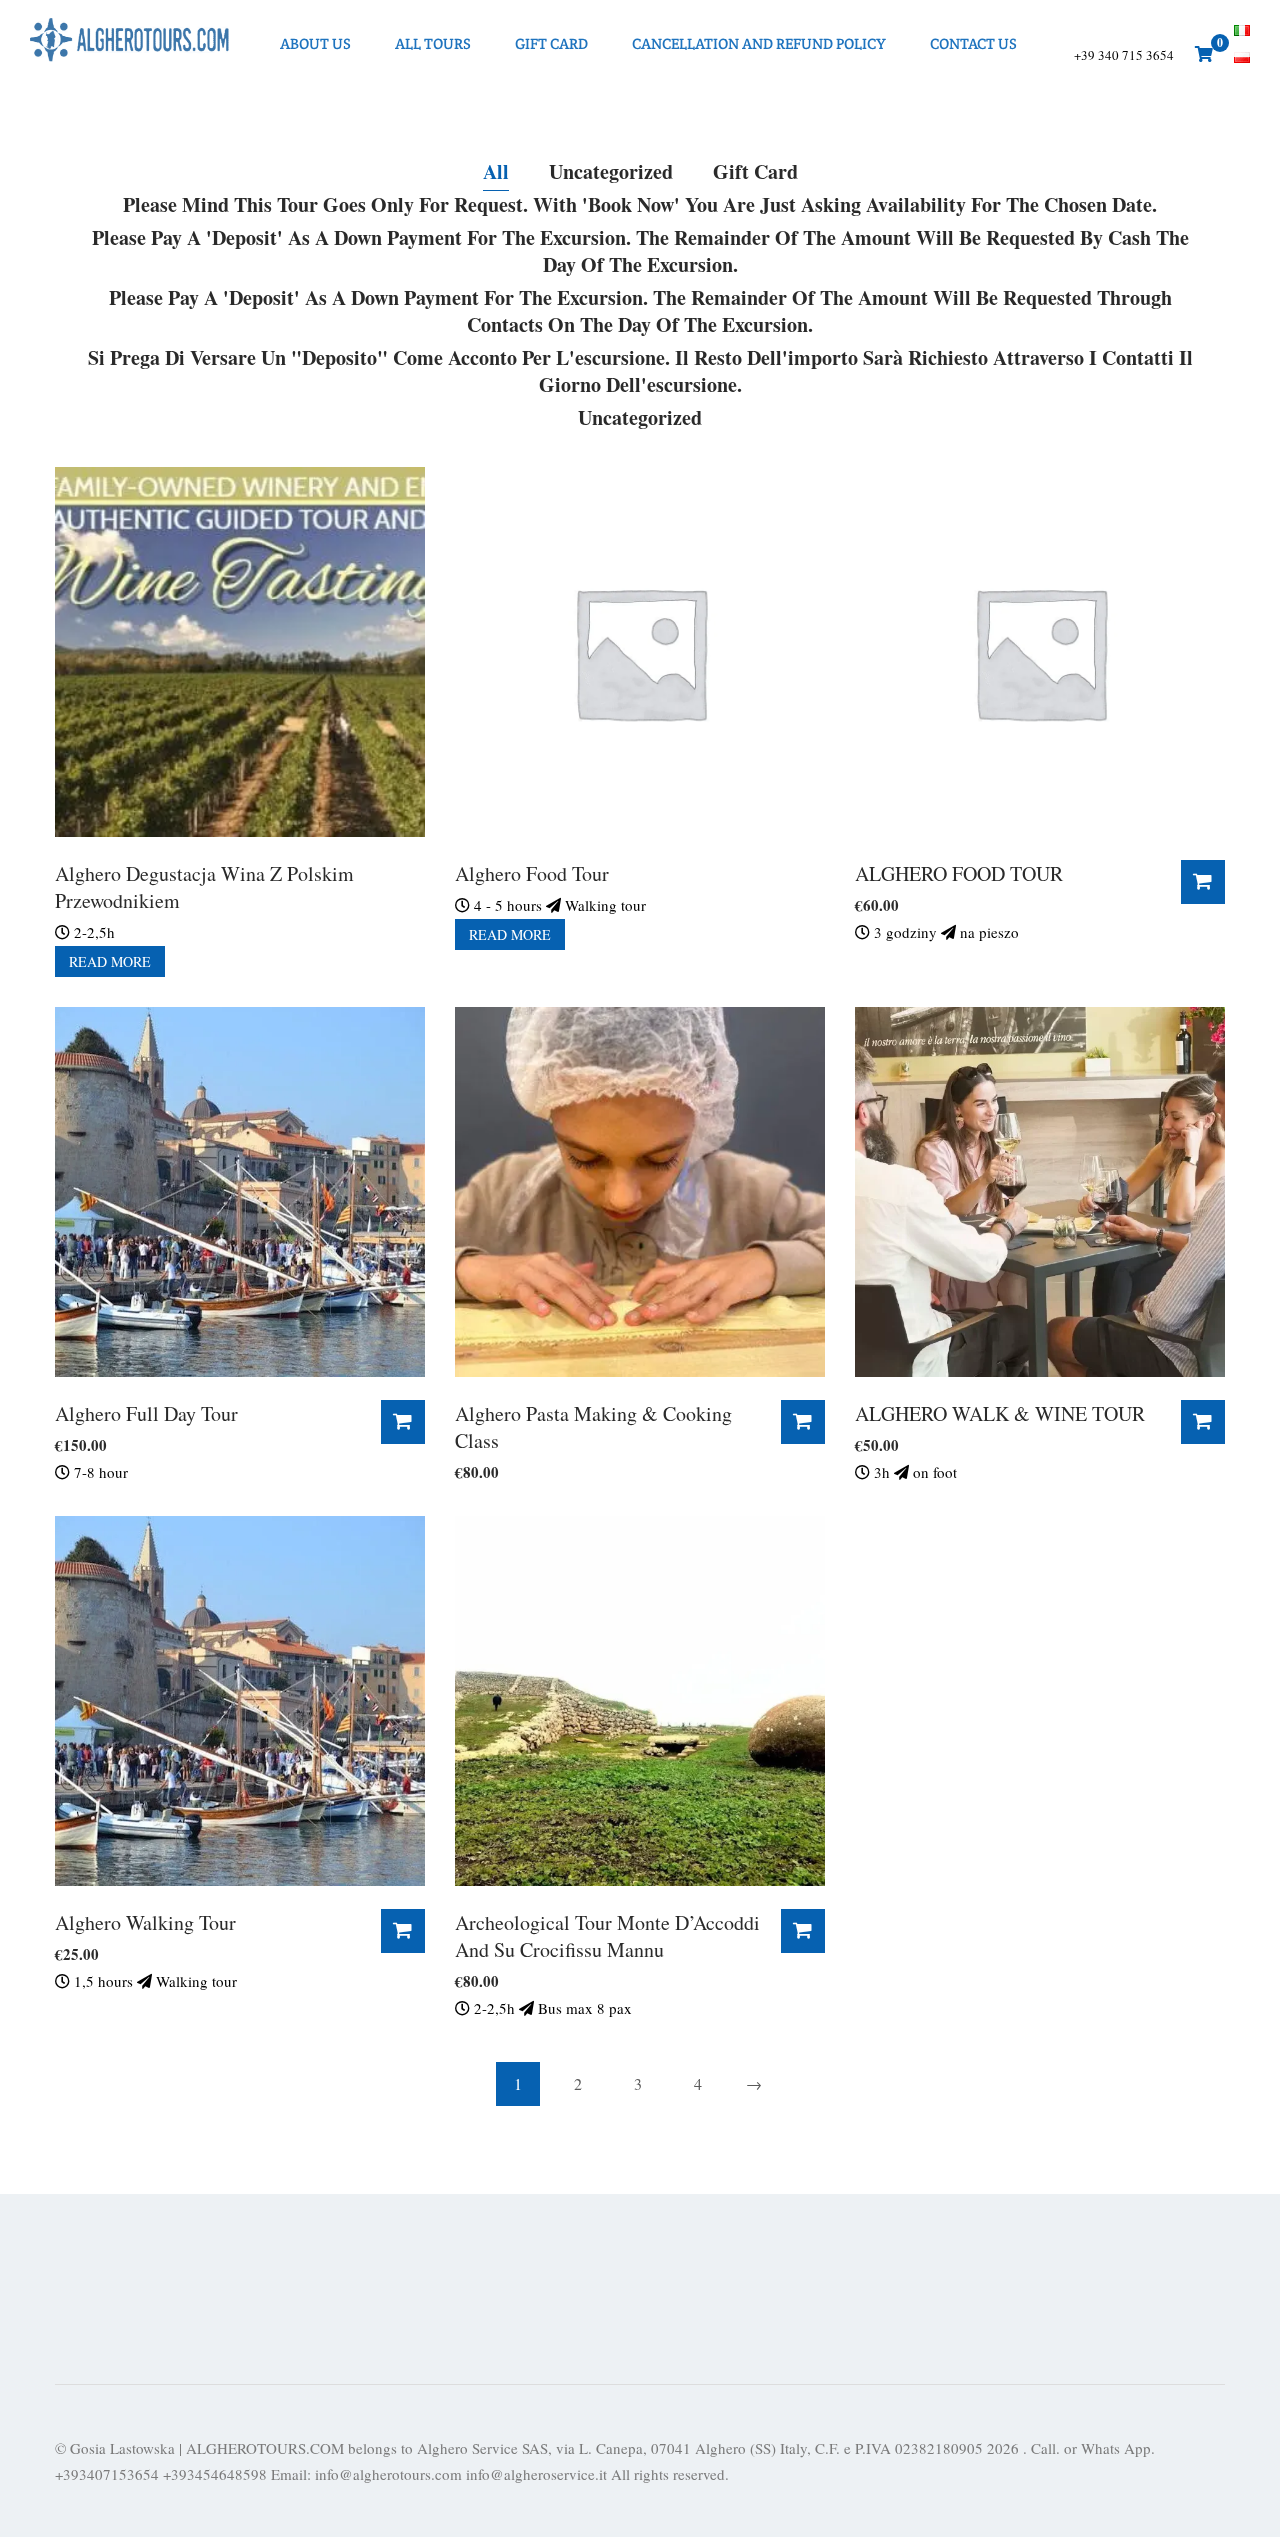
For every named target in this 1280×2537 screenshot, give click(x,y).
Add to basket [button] (1203, 882)
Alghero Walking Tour (145, 1922)
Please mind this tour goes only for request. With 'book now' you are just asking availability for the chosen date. (640, 205)
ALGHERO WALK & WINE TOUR (1000, 1413)
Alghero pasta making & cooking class (593, 1427)
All (496, 172)
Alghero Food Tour (532, 873)
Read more (110, 961)
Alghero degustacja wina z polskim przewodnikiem (204, 887)
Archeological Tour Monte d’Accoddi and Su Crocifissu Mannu (607, 1936)
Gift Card (755, 172)
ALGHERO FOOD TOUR (959, 873)
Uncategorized (611, 172)
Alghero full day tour (146, 1413)
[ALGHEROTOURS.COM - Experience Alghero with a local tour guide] (130, 43)
